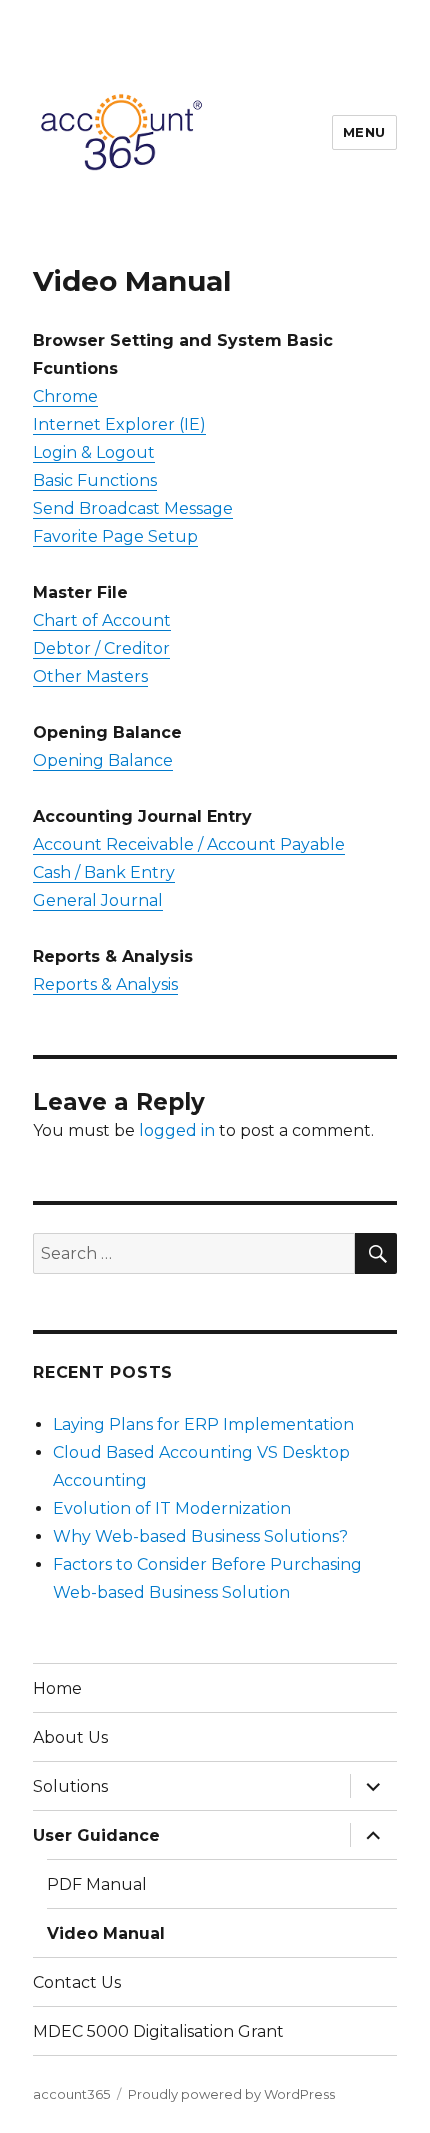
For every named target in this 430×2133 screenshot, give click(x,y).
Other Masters (90, 676)
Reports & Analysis (105, 984)
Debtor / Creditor (101, 648)
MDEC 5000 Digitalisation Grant (158, 2031)
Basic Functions (95, 480)
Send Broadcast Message (133, 508)
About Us (70, 1737)
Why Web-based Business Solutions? (200, 1536)
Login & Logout (94, 452)
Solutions (70, 1786)
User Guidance (96, 1835)
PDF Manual (97, 1884)
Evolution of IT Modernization (172, 1508)
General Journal (98, 900)
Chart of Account (102, 620)
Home (57, 1688)
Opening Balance (103, 760)
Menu (364, 132)
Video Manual (106, 1933)
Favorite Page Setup (115, 536)
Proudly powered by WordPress (231, 2094)
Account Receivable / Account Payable (189, 844)
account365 (71, 2094)
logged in (177, 1130)
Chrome (65, 396)
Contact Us (77, 1982)
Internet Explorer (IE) (119, 424)
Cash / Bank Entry (104, 872)
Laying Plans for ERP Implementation (203, 1424)
